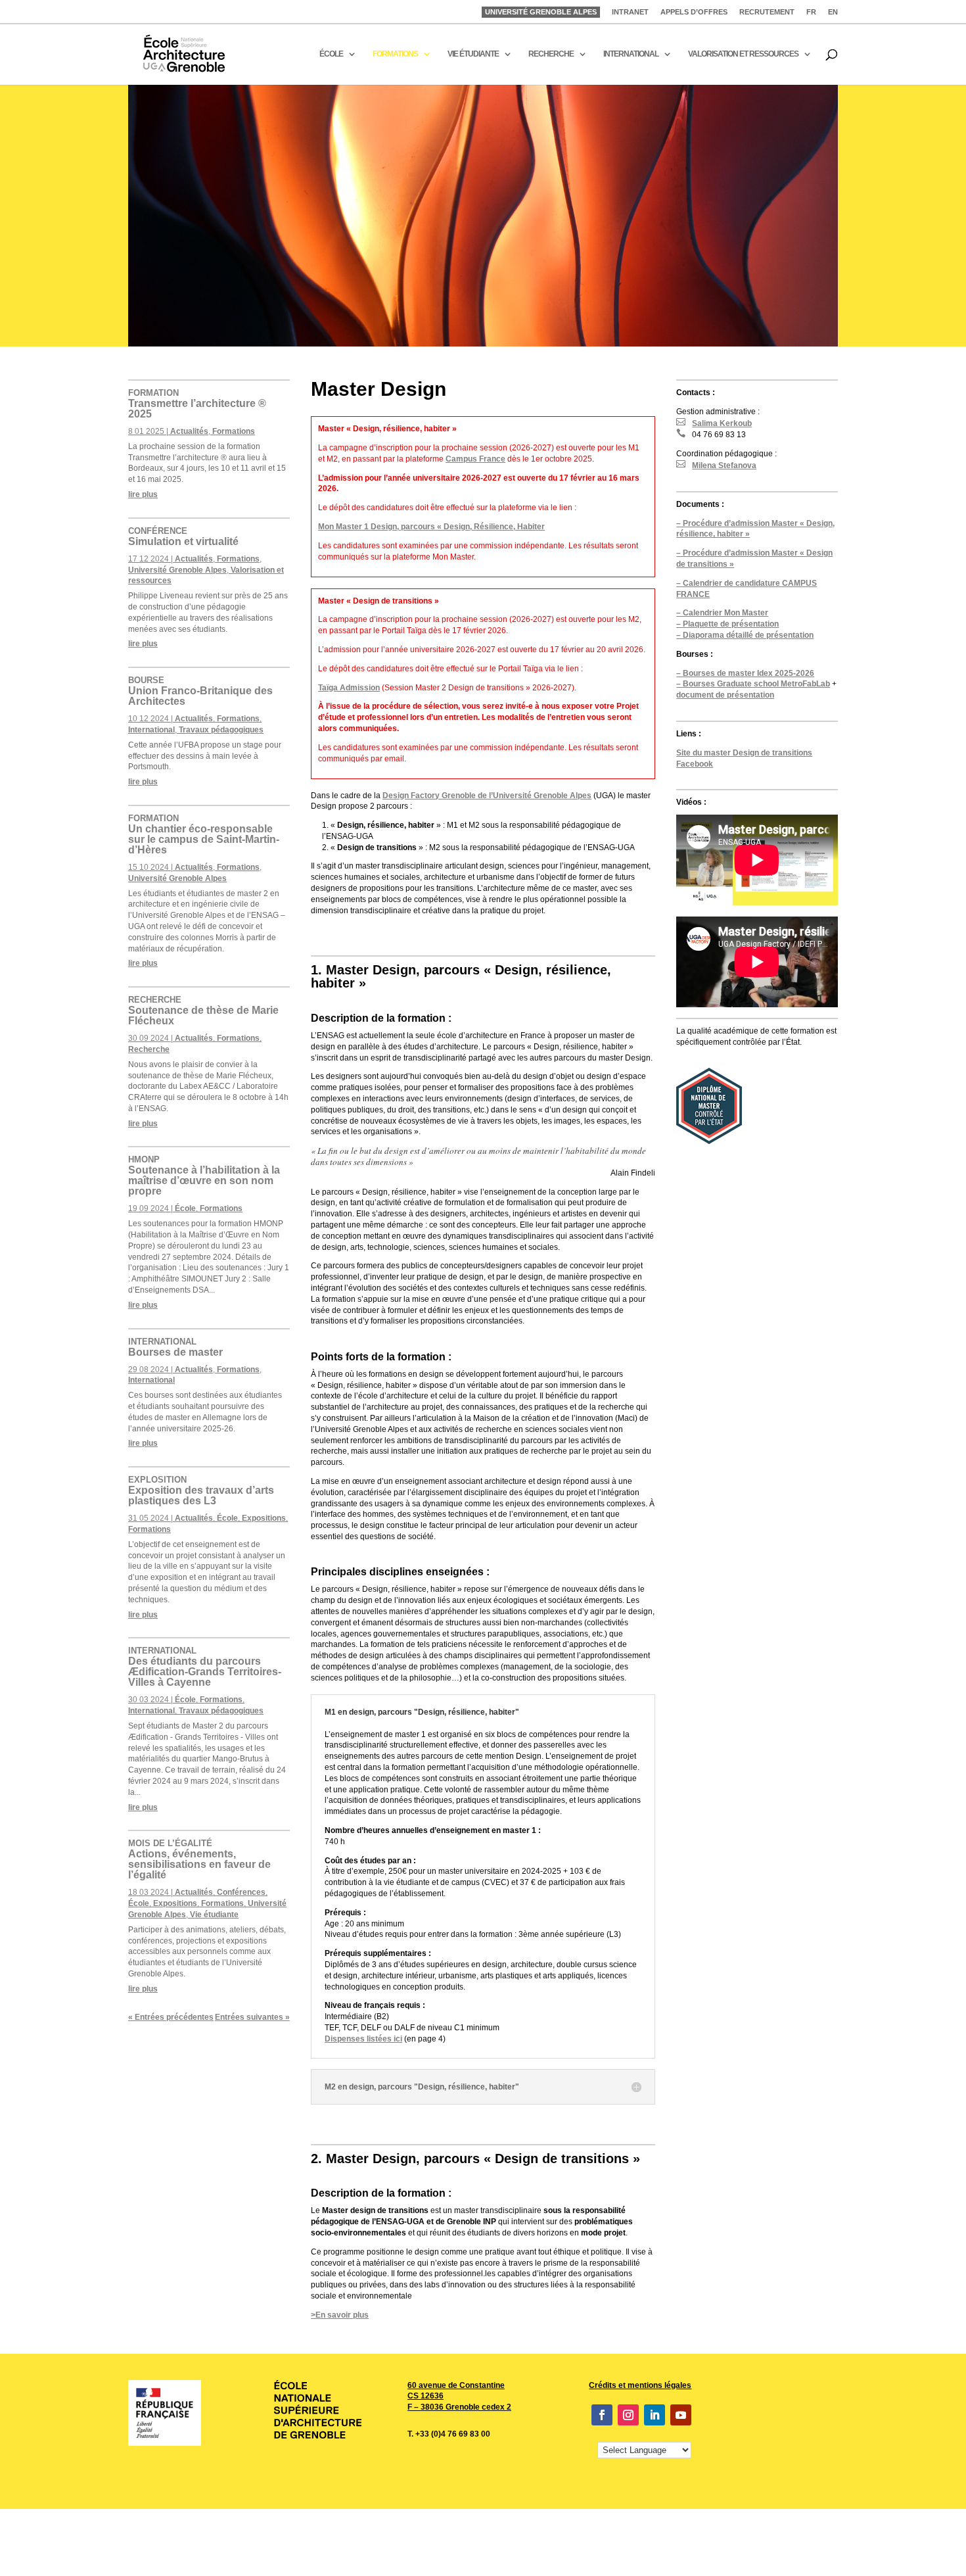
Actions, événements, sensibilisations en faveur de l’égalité (199, 1859)
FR (811, 12)
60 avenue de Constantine (456, 2385)
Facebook (695, 764)
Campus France (475, 459)
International (151, 730)
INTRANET (630, 12)
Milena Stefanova (716, 465)
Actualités (189, 431)
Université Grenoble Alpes (177, 570)
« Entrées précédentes (171, 2017)
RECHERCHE (551, 54)
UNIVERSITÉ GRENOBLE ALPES (541, 12)
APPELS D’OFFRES (694, 12)
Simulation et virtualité (183, 537)
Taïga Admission (349, 688)
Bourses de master (175, 1347)
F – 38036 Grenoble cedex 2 (459, 2407)
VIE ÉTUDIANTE (473, 54)
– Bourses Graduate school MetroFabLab (753, 684)
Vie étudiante (214, 1915)
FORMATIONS (395, 54)
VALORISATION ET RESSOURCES (743, 54)
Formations (234, 431)
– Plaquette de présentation (727, 624)
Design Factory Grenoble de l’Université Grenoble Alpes (487, 796)
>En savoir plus (340, 2315)
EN (833, 12)
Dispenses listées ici (363, 2039)
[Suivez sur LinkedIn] (655, 2415)
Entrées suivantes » (252, 2017)
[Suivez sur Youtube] (681, 2415)
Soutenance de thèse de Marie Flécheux (203, 1011)
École (185, 1208)
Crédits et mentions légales (640, 2385)
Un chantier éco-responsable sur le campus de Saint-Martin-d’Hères (204, 834)
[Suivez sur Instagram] (628, 2415)
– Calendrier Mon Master (722, 613)
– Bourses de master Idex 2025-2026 (745, 673)
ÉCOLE (331, 54)
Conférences (241, 1892)
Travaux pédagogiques (221, 730)
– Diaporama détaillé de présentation (745, 635)
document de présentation (725, 695)
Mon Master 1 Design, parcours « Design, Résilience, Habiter (431, 527)
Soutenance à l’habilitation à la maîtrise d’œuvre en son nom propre (204, 1176)
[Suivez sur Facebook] (602, 2415)
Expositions (264, 1518)
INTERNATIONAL (631, 54)
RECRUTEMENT (767, 12)
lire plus (143, 494)
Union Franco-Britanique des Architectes (200, 691)
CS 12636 (425, 2396)
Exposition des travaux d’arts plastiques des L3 (201, 1491)
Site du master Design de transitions (744, 753)
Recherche (149, 1049)
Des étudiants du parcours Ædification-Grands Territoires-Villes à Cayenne (205, 1667)
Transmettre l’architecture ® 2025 (197, 404)
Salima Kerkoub (714, 423)
